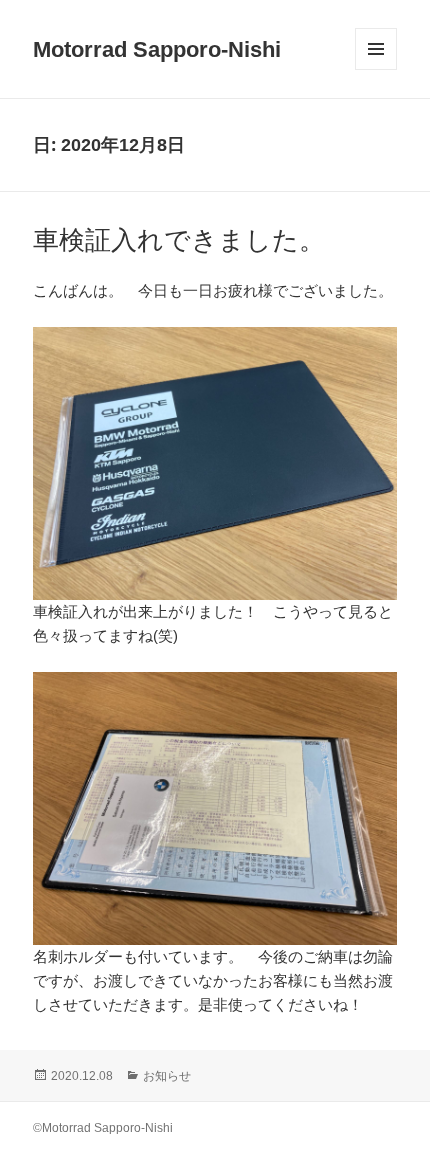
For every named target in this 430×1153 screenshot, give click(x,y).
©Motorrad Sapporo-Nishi (103, 1128)
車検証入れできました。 (179, 240)
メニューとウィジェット (376, 69)
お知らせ (167, 1076)
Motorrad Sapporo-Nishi (157, 49)
